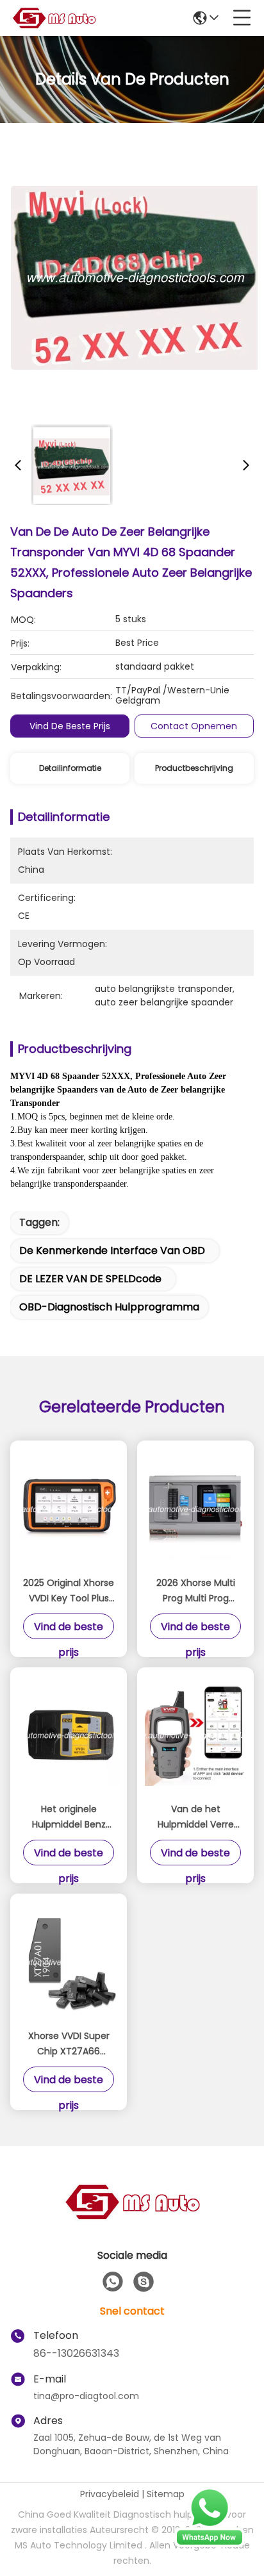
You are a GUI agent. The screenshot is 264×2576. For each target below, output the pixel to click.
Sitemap (166, 2494)
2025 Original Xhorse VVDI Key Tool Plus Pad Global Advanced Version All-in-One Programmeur (69, 1591)
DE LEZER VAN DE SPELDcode (90, 1279)
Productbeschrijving (194, 768)
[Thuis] (132, 2217)
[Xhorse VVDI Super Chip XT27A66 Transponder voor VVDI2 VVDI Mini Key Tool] (69, 1962)
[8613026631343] (113, 2282)
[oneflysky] (144, 2282)
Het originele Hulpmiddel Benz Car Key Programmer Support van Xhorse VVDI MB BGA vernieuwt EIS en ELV (69, 1817)
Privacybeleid (110, 2494)
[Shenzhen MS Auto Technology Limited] (54, 18)
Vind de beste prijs (70, 726)
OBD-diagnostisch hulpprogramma (109, 1307)
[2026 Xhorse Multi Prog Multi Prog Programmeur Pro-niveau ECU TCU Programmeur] (195, 1509)
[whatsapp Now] (210, 2544)
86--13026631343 (76, 2353)
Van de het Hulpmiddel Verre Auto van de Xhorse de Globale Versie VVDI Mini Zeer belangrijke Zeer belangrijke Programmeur (196, 1817)
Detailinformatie (70, 768)
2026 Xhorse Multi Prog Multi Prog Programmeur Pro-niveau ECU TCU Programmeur (195, 1591)
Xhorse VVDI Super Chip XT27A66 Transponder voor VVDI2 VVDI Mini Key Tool (69, 2044)
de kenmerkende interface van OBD (112, 1251)
